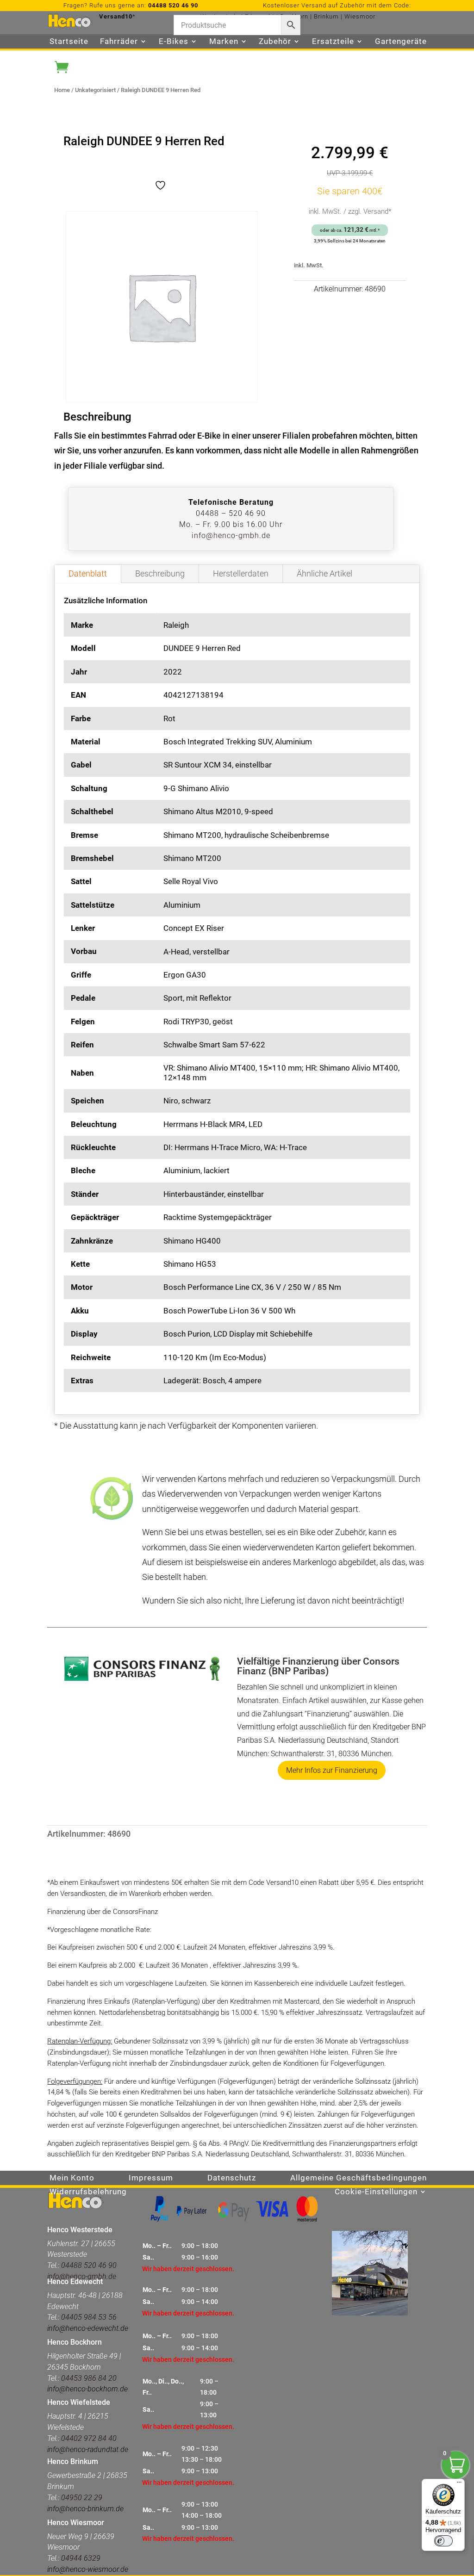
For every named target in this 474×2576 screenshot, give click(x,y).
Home (62, 90)
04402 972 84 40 (89, 2438)
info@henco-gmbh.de (231, 536)
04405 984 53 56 (89, 2317)
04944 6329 (81, 2558)
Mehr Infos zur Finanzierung (332, 1770)
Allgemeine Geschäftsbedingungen (359, 2178)
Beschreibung (160, 573)
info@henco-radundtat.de (88, 2449)
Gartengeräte (401, 42)
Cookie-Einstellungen (376, 2192)
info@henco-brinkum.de (85, 2509)
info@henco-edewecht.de (88, 2328)
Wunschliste (73, 56)
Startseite (69, 42)
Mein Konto (72, 2178)
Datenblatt (88, 573)
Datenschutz (232, 2178)
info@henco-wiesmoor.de (88, 2569)
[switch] (443, 2541)
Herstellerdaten (241, 573)
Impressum (151, 2178)
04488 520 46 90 (173, 5)
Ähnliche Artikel (324, 573)
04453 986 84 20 (88, 2378)
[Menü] (459, 2484)
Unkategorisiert (95, 90)
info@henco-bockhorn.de (87, 2389)
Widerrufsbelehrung (88, 2192)
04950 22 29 (82, 2498)
